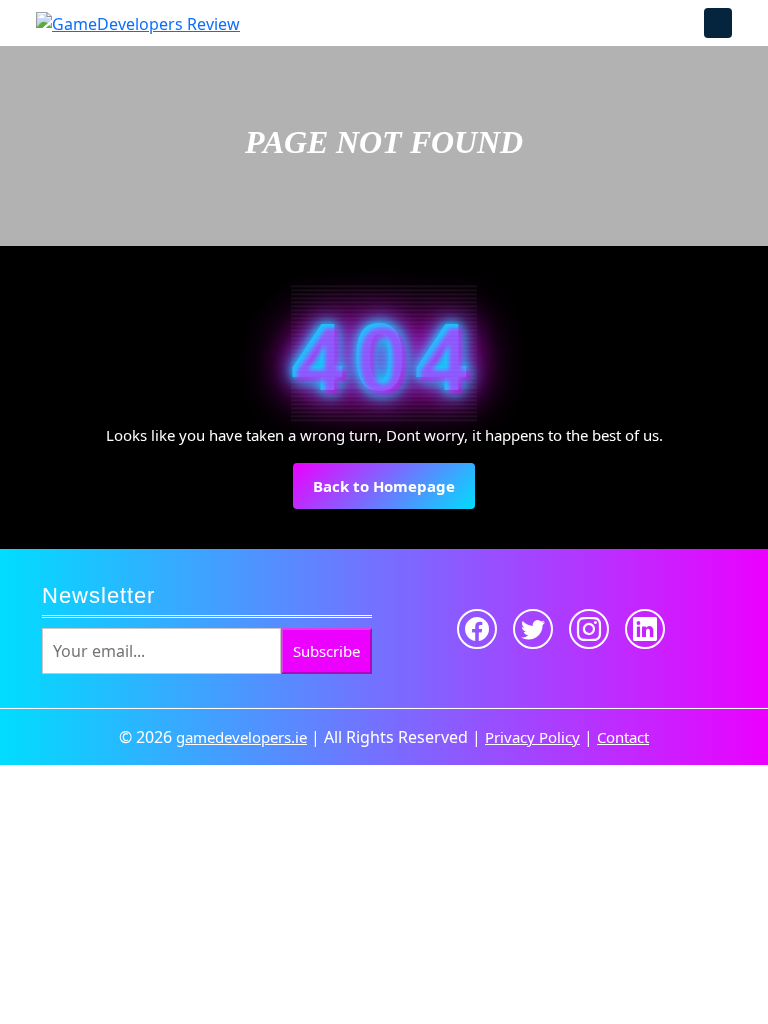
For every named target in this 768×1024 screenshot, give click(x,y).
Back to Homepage (394, 492)
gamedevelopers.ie (241, 737)
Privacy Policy (532, 737)
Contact (623, 737)
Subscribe (326, 651)
